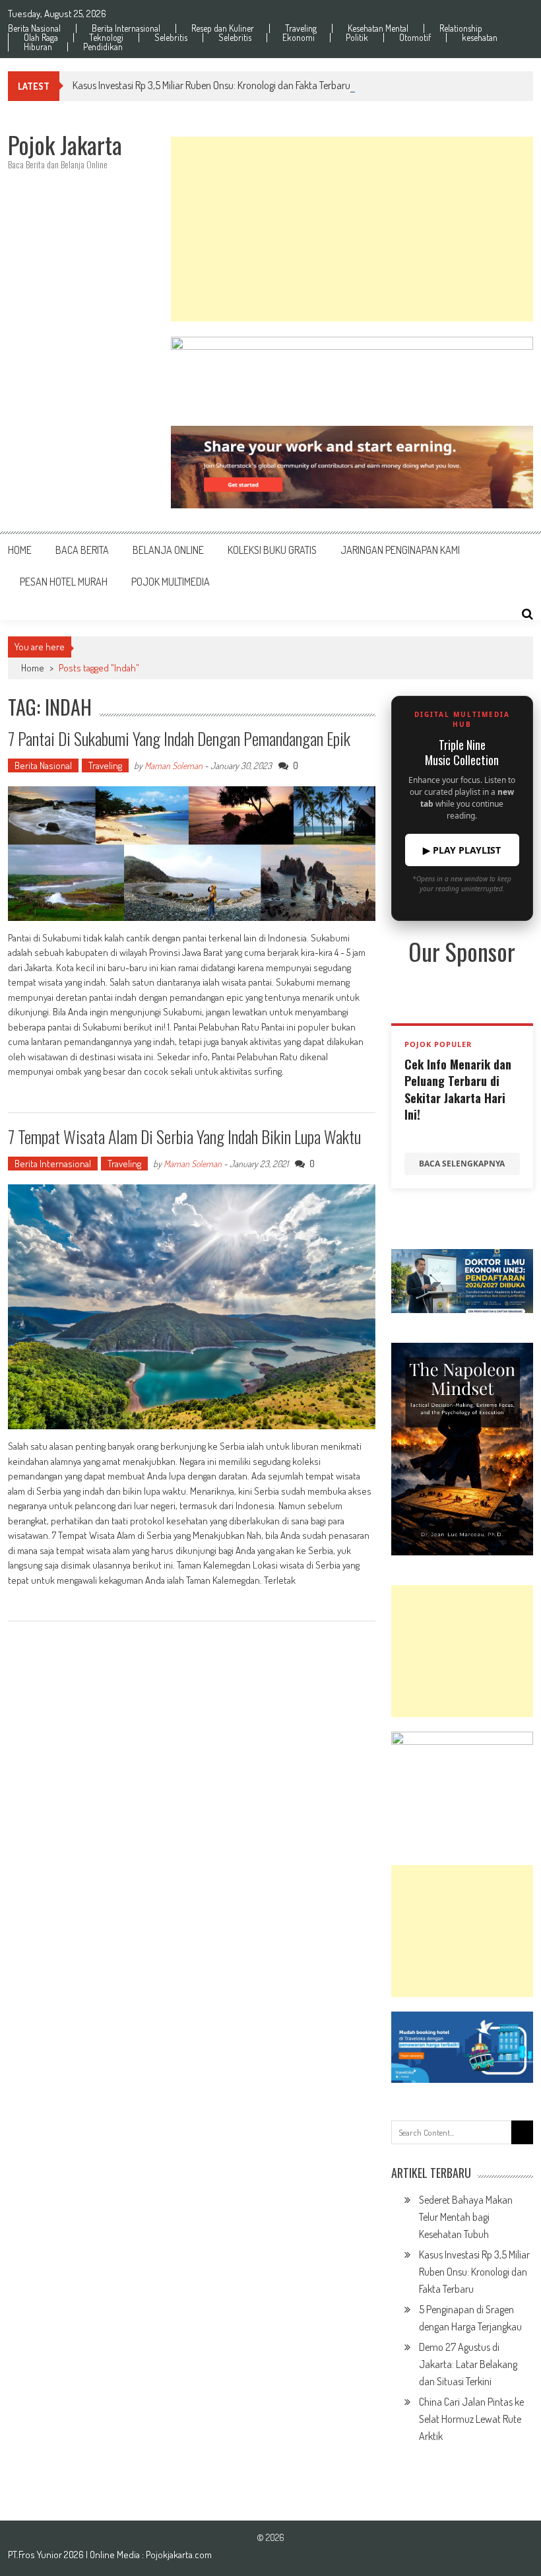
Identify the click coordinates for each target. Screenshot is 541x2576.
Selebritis (171, 38)
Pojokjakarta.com (179, 2555)
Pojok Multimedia (171, 582)
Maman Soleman (174, 765)
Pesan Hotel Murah (64, 582)
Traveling (301, 28)
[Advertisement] (352, 229)
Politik (357, 38)
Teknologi (106, 38)
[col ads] (462, 1449)
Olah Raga (41, 38)
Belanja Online (168, 550)
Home (20, 550)
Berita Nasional (34, 28)
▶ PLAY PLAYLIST (462, 850)
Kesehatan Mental (378, 28)
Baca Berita (82, 550)
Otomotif (415, 38)
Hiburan (38, 47)
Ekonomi (299, 38)
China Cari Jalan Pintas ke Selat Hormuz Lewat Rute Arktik (471, 2419)
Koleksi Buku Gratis (272, 550)
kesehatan (480, 38)
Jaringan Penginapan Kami (400, 550)
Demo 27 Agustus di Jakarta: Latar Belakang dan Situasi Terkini (468, 2364)
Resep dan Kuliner (223, 28)
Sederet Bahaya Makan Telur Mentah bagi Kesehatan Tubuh (466, 2217)
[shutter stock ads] (352, 467)
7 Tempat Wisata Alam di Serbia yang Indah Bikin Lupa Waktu (184, 1136)
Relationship (461, 28)
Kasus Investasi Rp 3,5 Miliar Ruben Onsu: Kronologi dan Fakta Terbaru (211, 85)
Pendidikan (103, 47)
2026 (75, 2555)
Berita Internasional (126, 28)
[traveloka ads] (462, 2047)
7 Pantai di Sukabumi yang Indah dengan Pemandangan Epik (179, 738)
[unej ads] (462, 1281)
